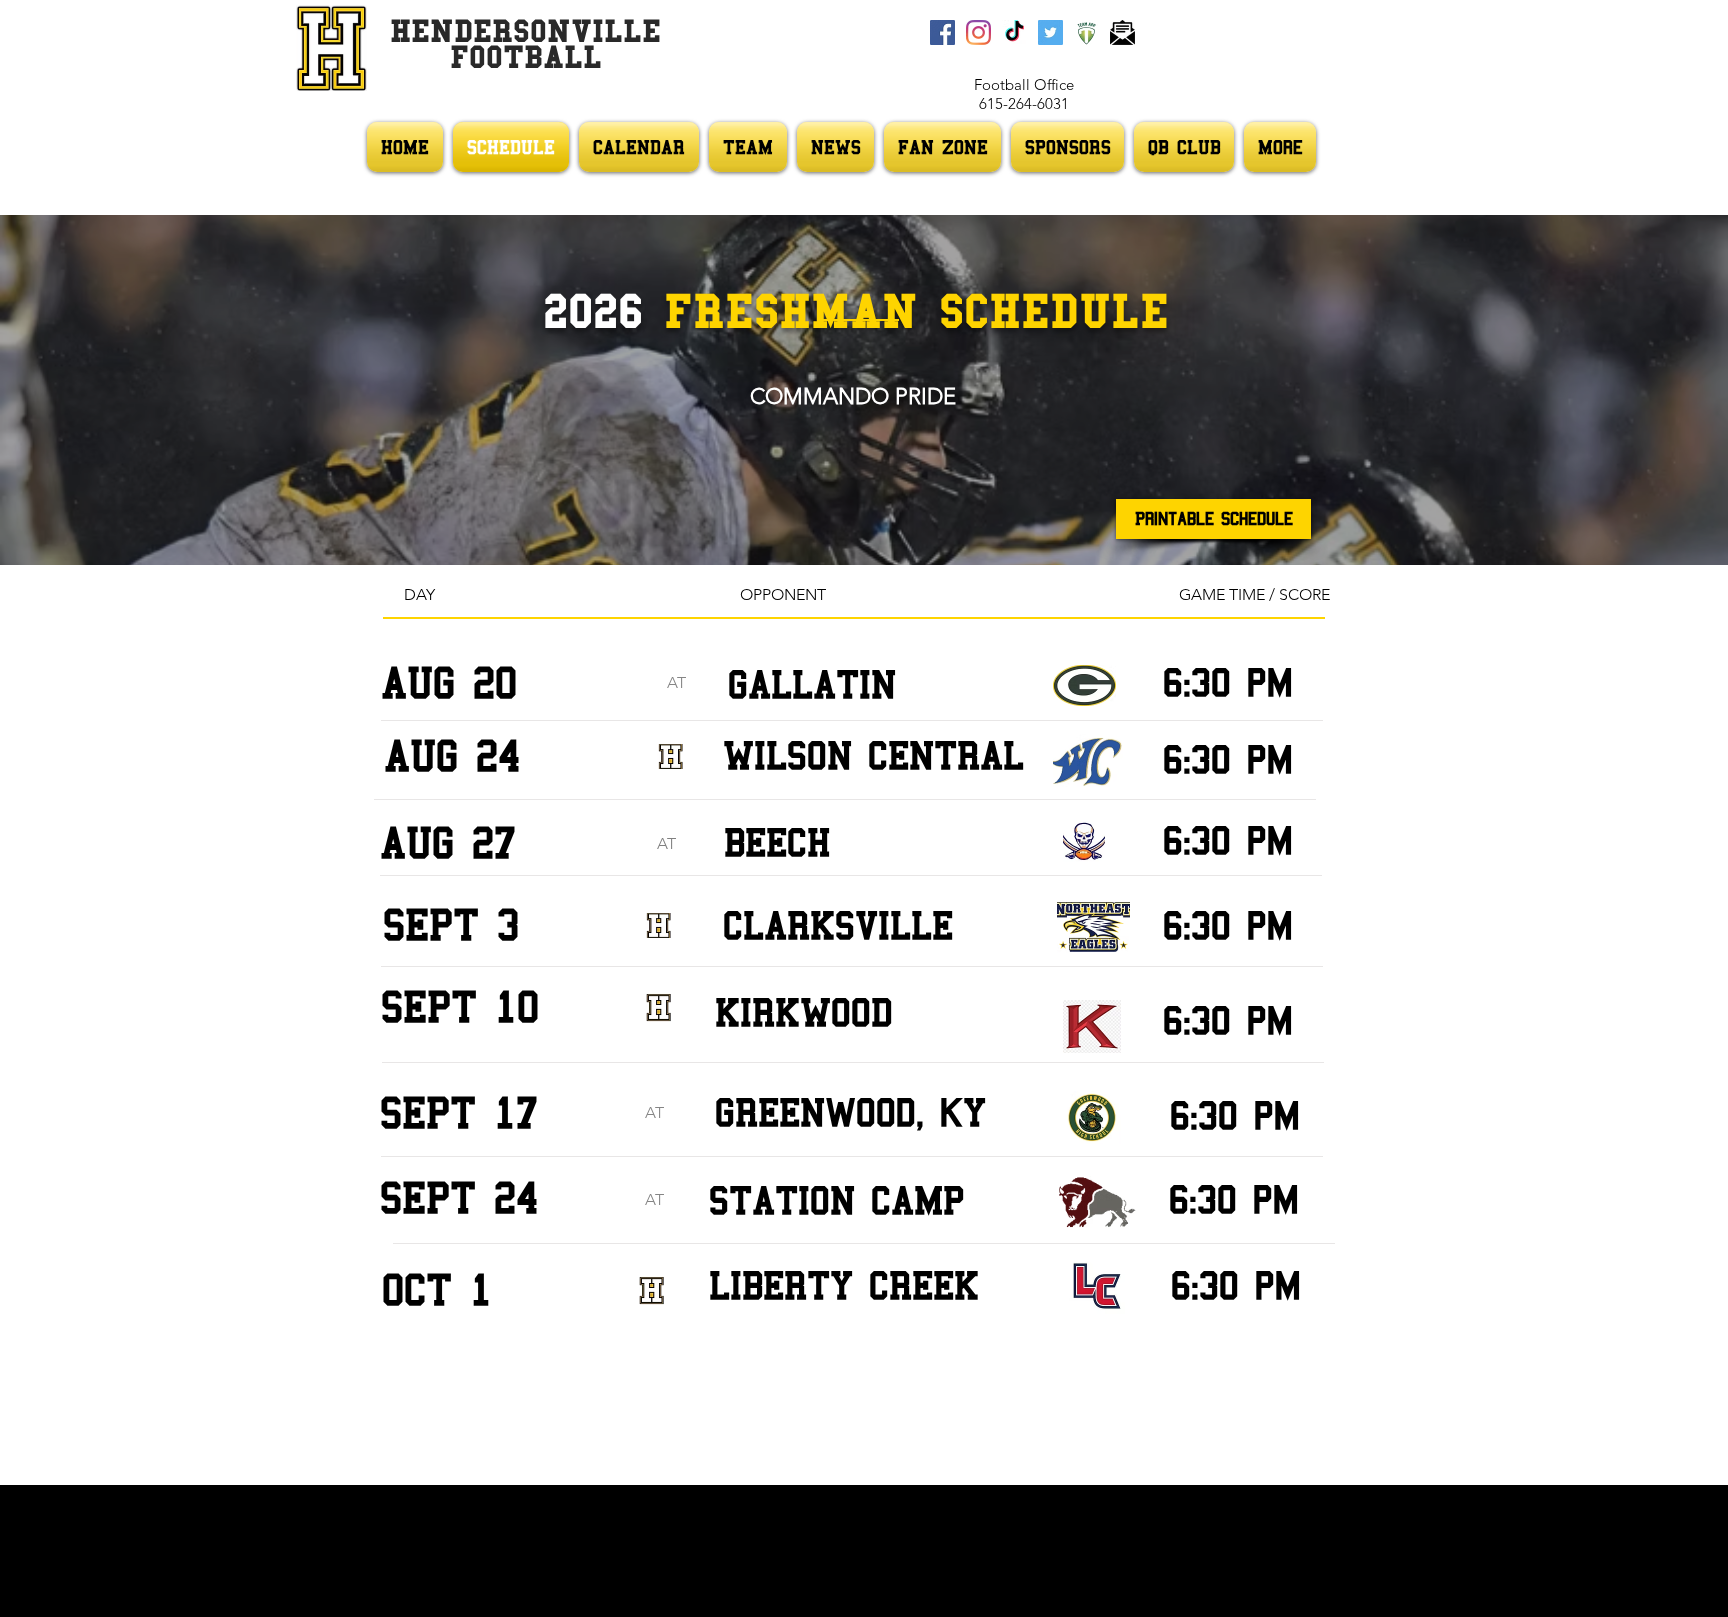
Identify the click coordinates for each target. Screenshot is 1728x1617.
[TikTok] (1014, 32)
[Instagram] (978, 32)
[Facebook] (942, 32)
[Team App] (1086, 32)
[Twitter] (1050, 32)
